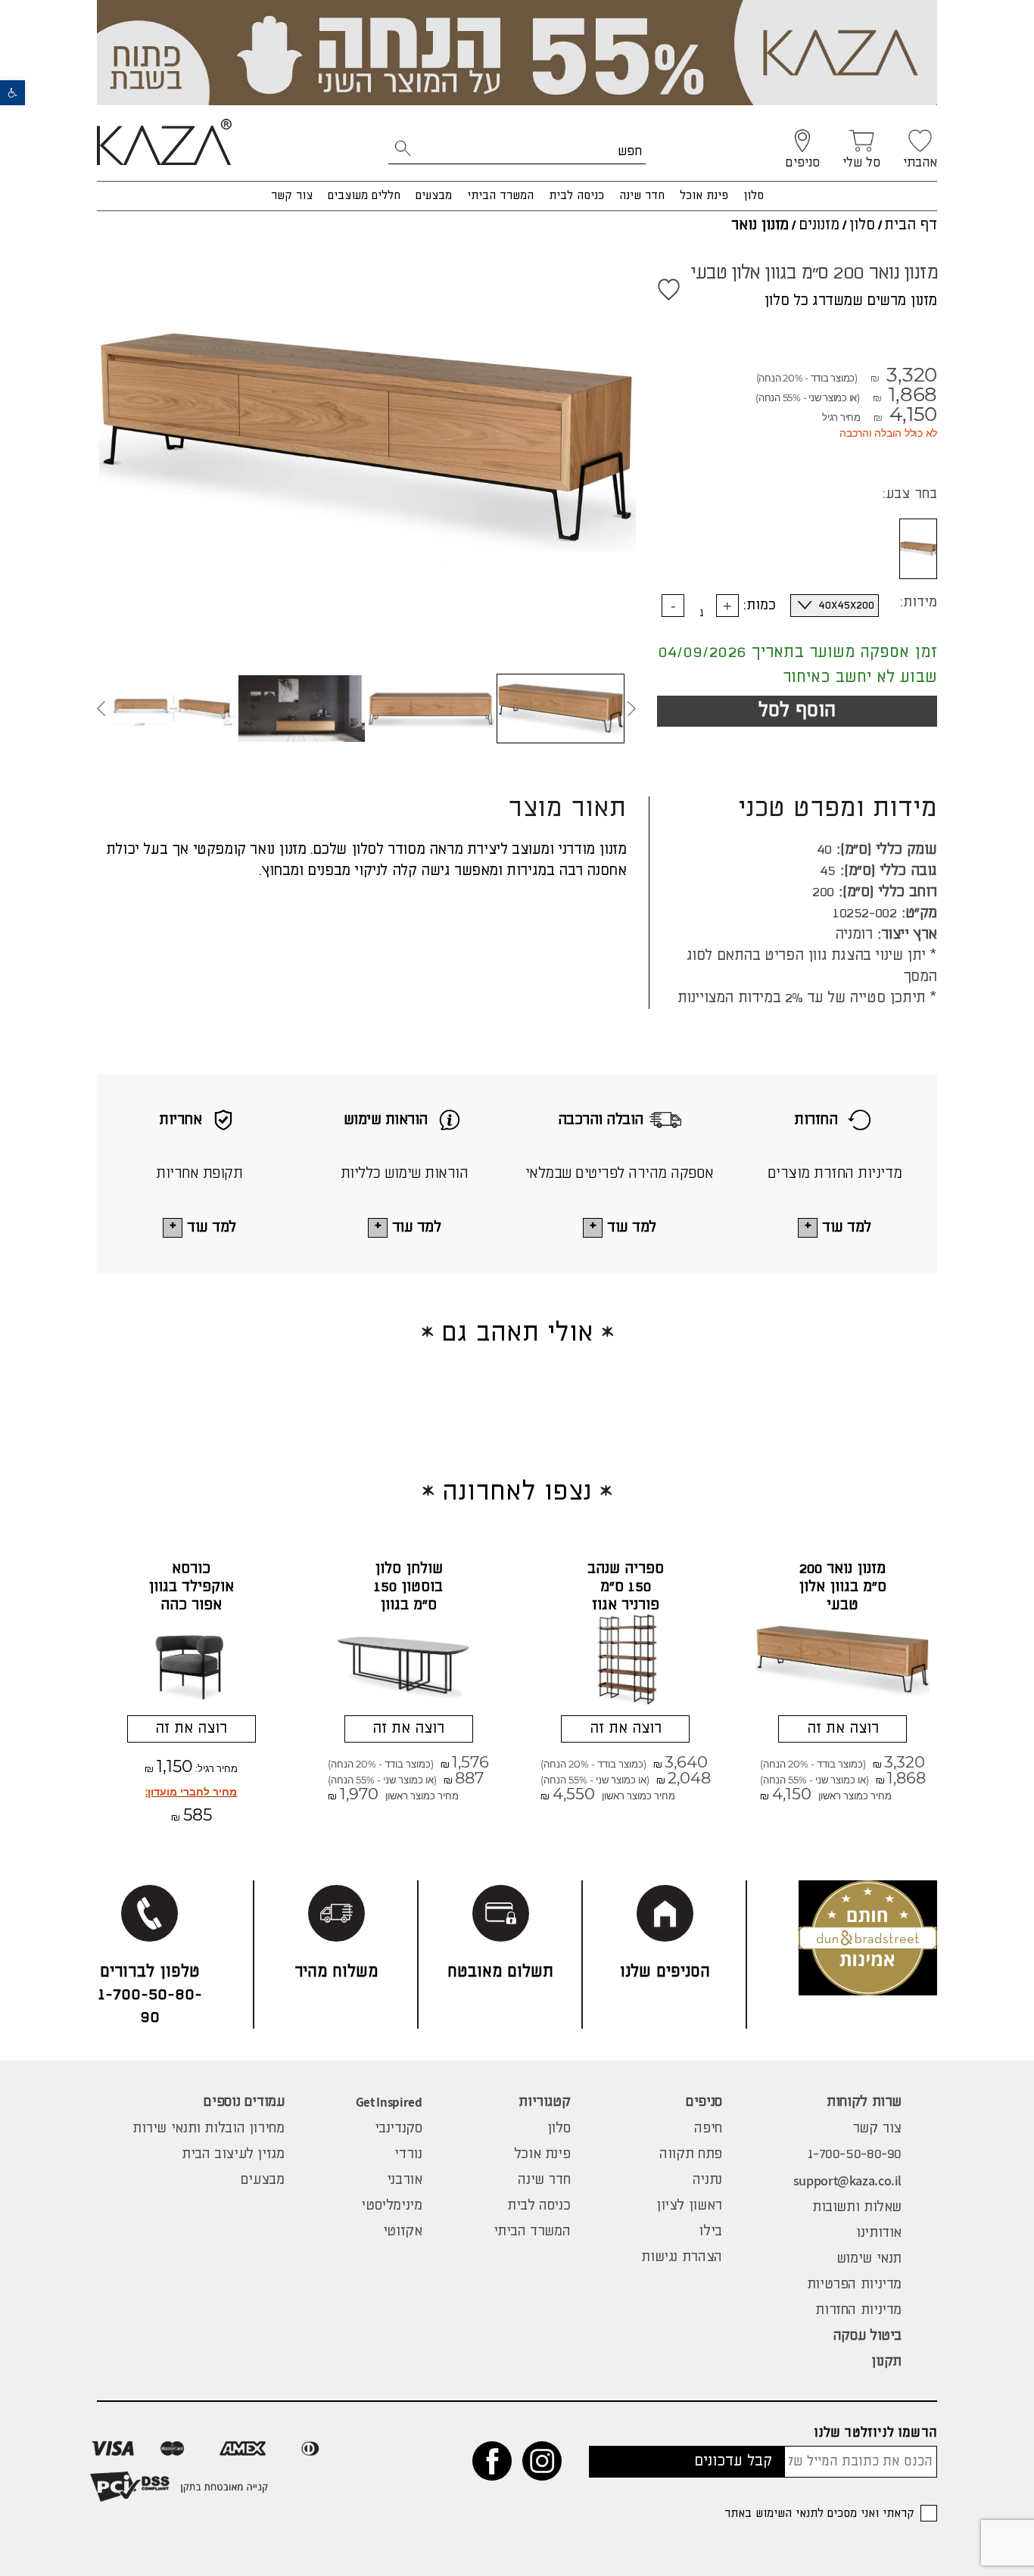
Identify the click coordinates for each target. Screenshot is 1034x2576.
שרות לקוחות (864, 2102)
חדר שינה (642, 196)
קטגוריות (544, 2102)
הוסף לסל (797, 711)
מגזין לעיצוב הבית (233, 2154)
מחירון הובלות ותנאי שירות (209, 2129)
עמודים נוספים (244, 2102)
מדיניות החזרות (858, 2310)
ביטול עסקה (867, 2336)
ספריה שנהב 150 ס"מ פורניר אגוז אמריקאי (626, 1596)
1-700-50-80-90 (855, 2154)
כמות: (760, 606)
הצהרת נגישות (681, 2257)
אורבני (405, 2180)
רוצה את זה (843, 1729)
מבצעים (434, 196)
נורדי (408, 2154)
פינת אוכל (704, 196)
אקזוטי (403, 2232)
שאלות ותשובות (857, 2207)
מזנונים (819, 225)
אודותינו (879, 2233)
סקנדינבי (399, 2129)
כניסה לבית (576, 196)
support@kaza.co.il (847, 2180)
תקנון (886, 2362)
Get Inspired (389, 2102)
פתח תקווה (691, 2154)
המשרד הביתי (500, 196)
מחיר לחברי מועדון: (191, 1792)
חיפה (708, 2129)
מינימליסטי (391, 2206)
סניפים (704, 2102)
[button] (12, 93)
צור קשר (292, 196)
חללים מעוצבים (364, 196)
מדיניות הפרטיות (854, 2285)
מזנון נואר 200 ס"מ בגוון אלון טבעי (842, 1587)
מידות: (919, 603)
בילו (710, 2232)
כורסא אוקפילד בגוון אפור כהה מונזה (191, 1596)
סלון (754, 196)
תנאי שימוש (869, 2259)
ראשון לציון (689, 2206)
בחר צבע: (910, 494)
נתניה (707, 2180)
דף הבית (911, 225)
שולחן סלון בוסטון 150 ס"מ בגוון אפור (408, 1596)
